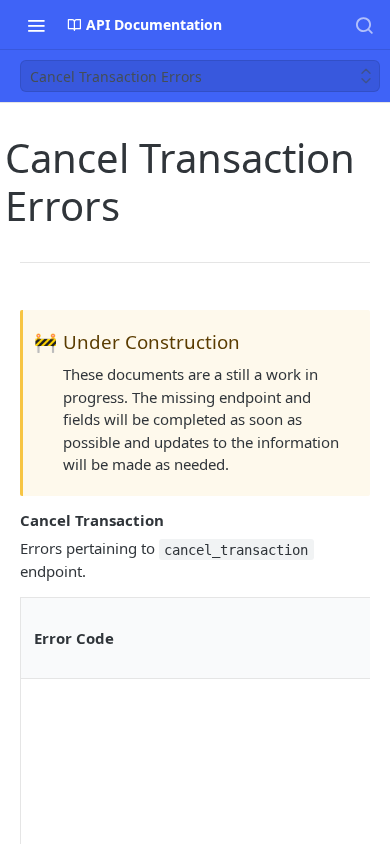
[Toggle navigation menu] (36, 25)
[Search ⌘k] (364, 25)
